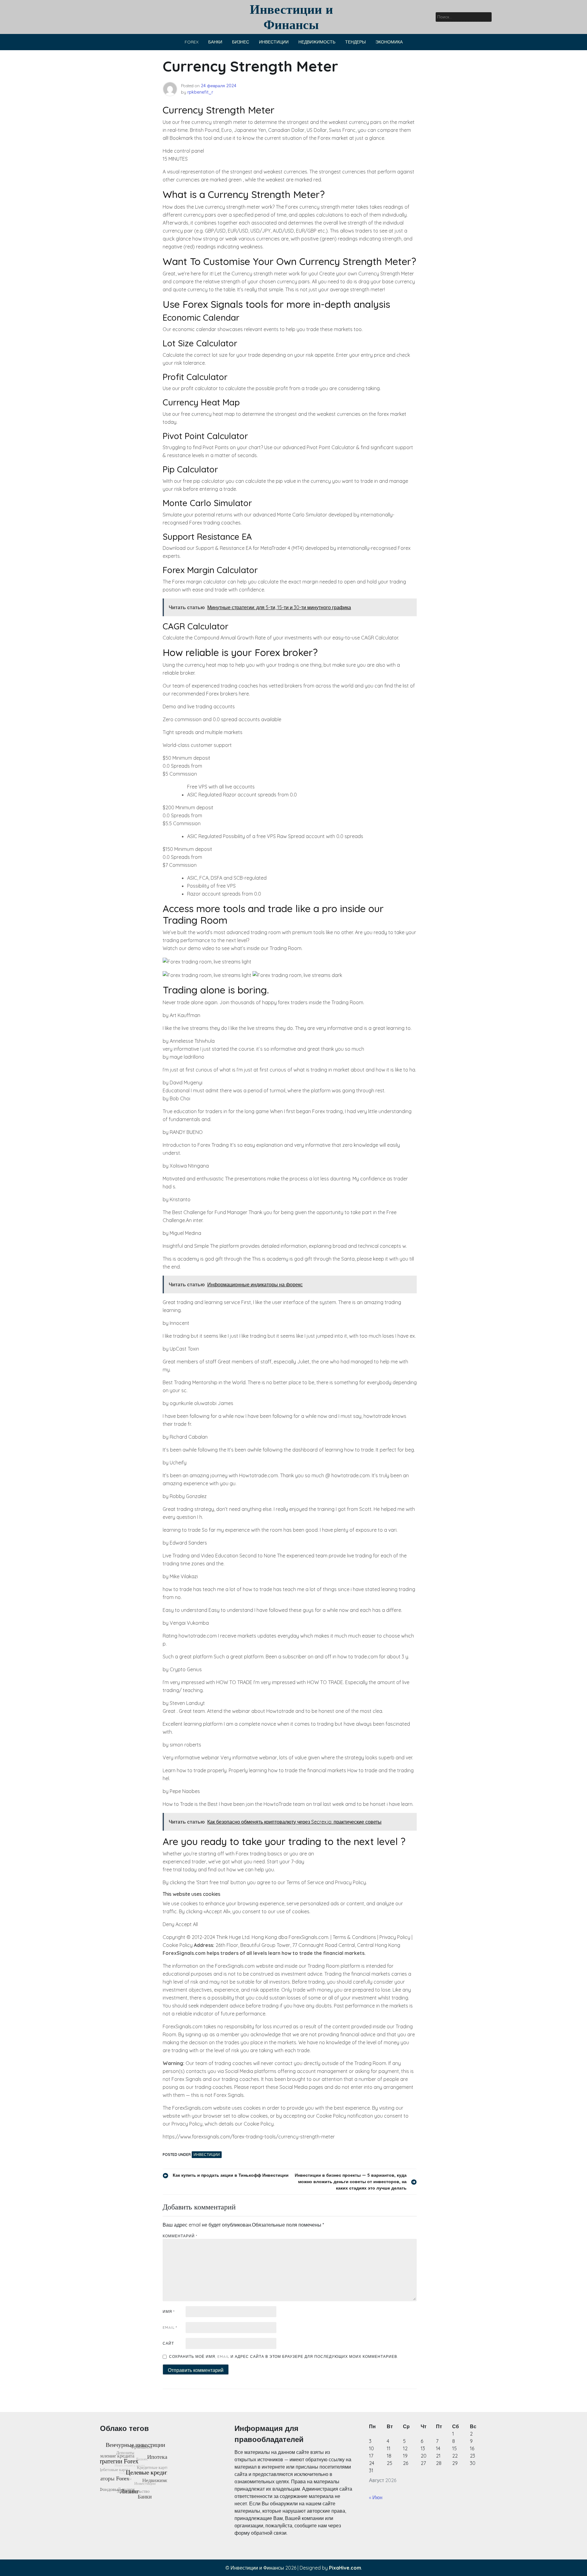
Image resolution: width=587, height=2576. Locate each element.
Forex (192, 42)
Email (170, 2327)
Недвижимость (317, 42)
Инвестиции (274, 42)
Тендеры (355, 42)
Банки (215, 42)
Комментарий (180, 2236)
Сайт (168, 2343)
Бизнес (241, 42)
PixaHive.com (345, 2568)
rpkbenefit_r (200, 92)
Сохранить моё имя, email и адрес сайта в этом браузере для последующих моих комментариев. (284, 2356)
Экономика (389, 42)
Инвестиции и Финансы (291, 17)
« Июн (376, 2497)
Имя (169, 2311)
